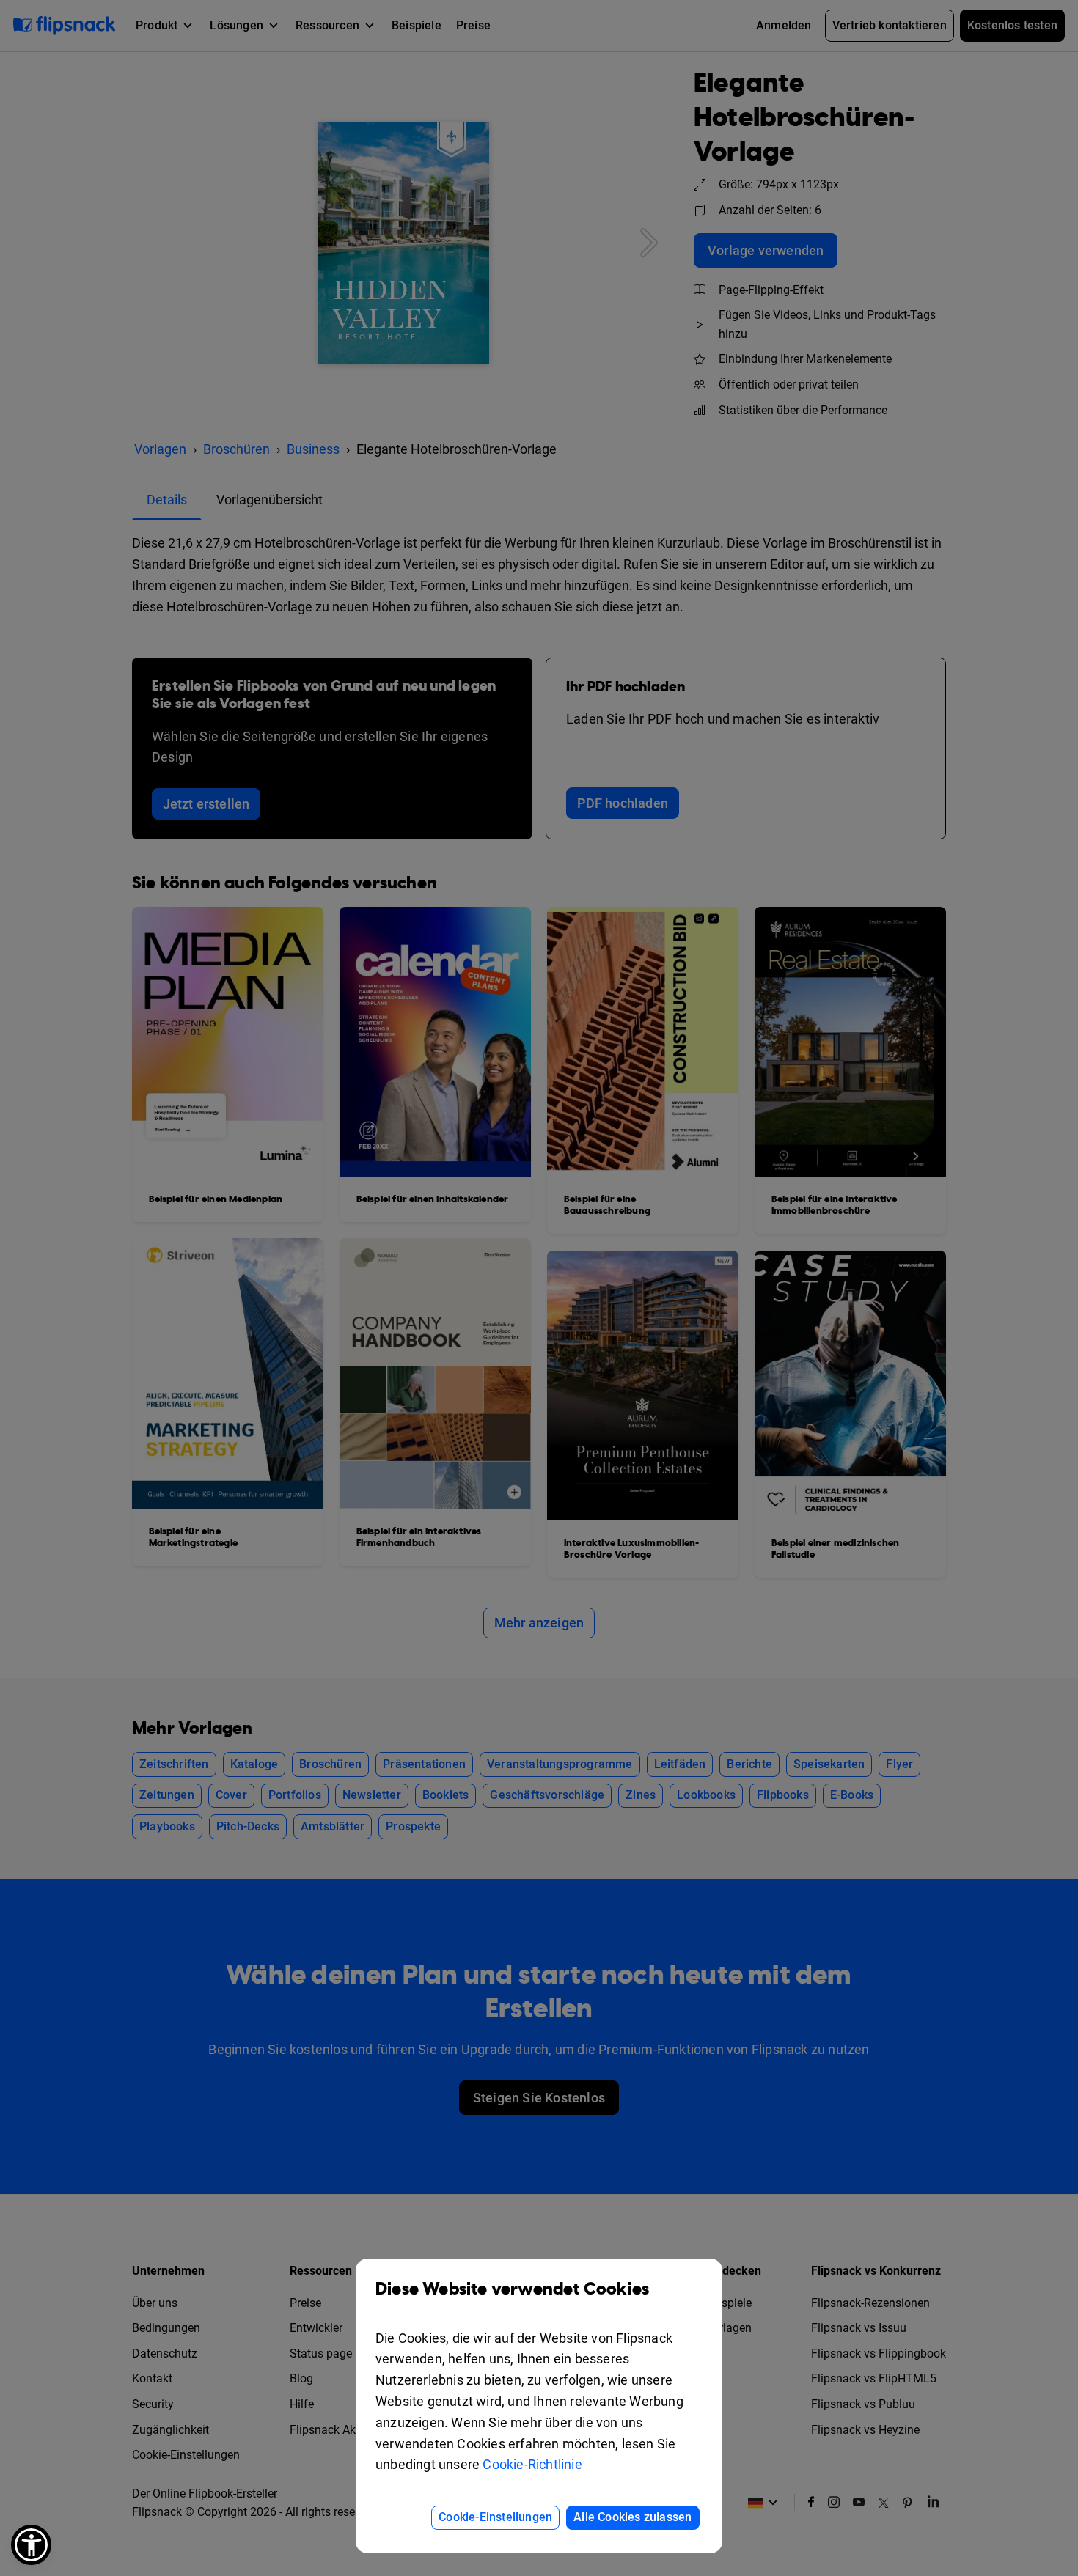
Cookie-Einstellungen (495, 2517)
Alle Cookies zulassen (632, 2517)
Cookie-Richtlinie (532, 2464)
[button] (31, 2545)
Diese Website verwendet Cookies (512, 2289)
